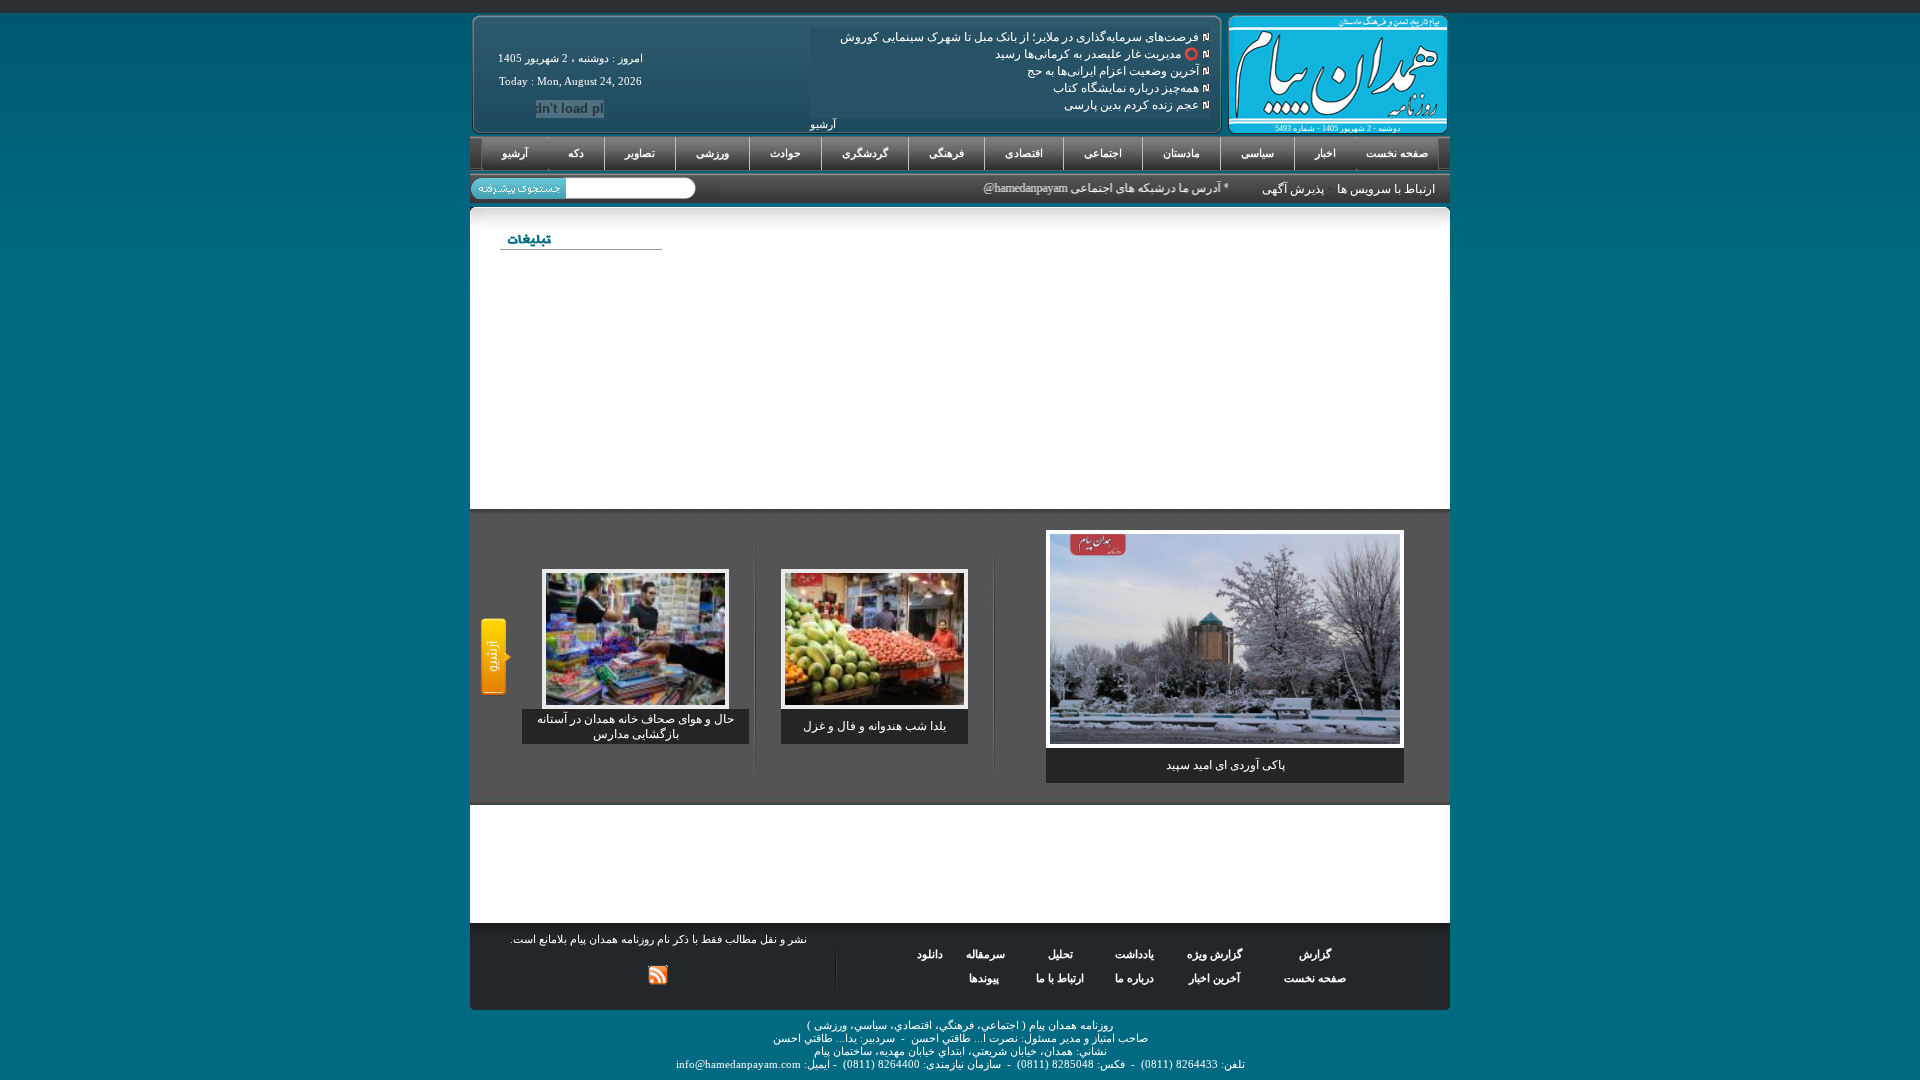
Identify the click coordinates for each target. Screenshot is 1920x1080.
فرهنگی (946, 153)
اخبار (1325, 153)
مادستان (1181, 153)
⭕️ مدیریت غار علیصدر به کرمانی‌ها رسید (1098, 54)
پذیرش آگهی (1293, 189)
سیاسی (1257, 153)
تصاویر (640, 153)
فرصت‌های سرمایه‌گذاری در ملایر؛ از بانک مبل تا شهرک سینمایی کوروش (1021, 37)
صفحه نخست (1397, 153)
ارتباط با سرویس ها (1386, 189)
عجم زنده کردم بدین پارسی (1133, 105)
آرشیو (515, 153)
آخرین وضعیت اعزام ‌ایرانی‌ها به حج (1114, 71)
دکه (576, 153)
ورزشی (712, 153)
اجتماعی (1103, 153)
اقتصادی (1024, 153)
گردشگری (865, 153)
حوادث (785, 153)
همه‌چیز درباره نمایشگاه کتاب (1127, 88)
